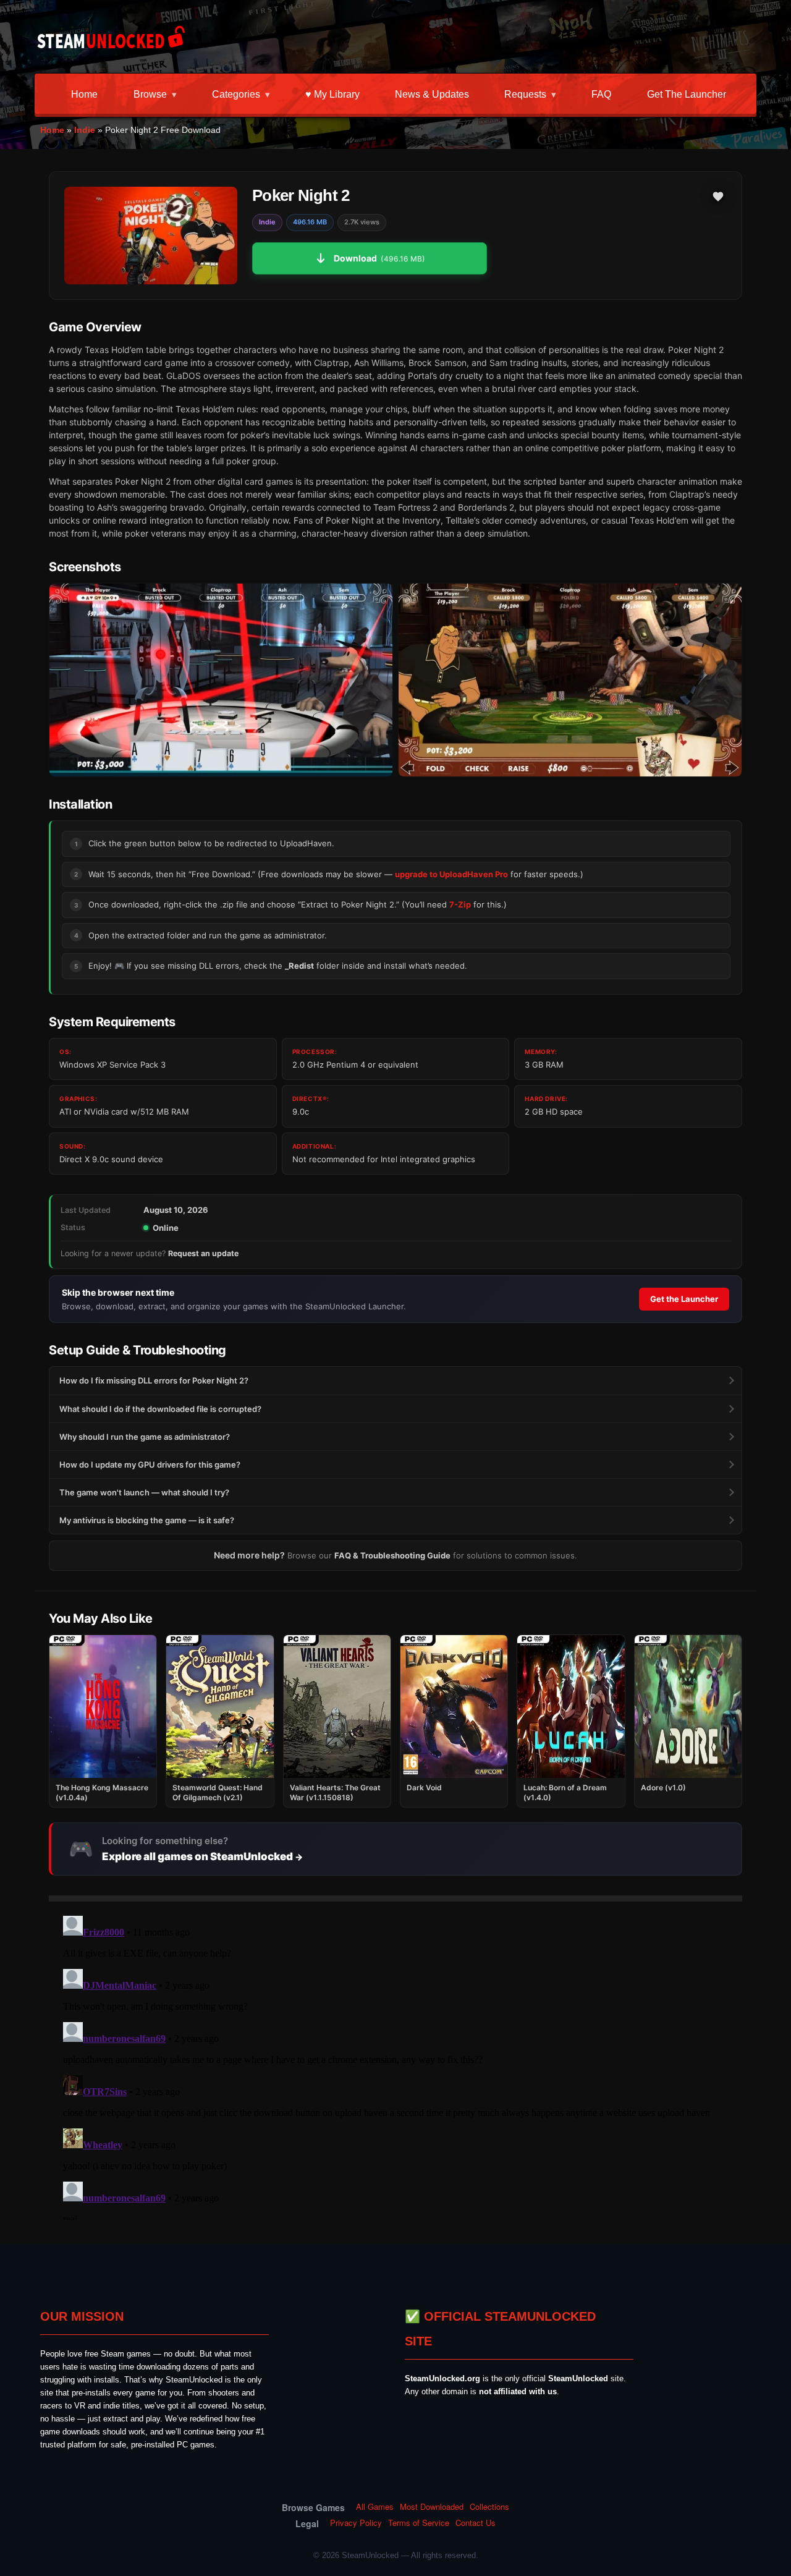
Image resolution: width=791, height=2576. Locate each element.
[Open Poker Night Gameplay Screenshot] (570, 680)
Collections (489, 2507)
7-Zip (460, 904)
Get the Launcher (687, 94)
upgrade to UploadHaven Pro (451, 874)
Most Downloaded (432, 2507)
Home (84, 94)
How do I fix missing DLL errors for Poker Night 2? (154, 1380)
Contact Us (476, 2523)
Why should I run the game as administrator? (145, 1437)
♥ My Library (332, 94)
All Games (375, 2507)
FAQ (601, 94)
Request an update (203, 1253)
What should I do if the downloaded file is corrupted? (160, 1409)
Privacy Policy (356, 2523)
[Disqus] (395, 2065)
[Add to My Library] (718, 197)
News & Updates (432, 94)
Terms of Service (419, 2523)
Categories (236, 94)
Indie (85, 130)
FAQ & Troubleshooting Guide (392, 1555)
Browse (150, 94)
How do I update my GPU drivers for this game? (150, 1464)
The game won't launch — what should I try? (144, 1492)
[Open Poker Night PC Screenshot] (221, 680)
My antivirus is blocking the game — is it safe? (147, 1520)
